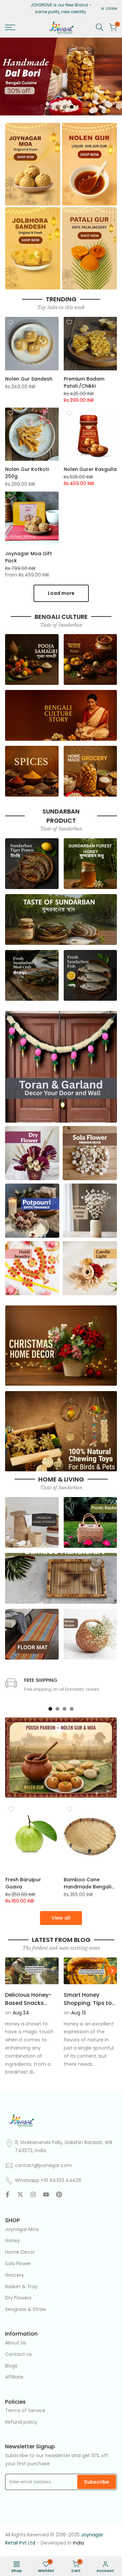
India (78, 2543)
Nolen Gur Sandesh (29, 379)
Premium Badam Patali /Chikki (84, 382)
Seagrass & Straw (26, 2309)
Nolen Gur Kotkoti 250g (27, 473)
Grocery (15, 2275)
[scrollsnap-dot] (50, 1709)
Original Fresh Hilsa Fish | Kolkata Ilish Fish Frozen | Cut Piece (87, 1883)
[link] (61, 77)
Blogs (11, 2366)
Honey (13, 2241)
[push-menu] (10, 27)
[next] (112, 1971)
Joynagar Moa (22, 2229)
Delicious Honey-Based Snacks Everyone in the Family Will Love (28, 2007)
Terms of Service (25, 2410)
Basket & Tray (21, 2287)
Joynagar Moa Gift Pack (28, 557)
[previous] (10, 1971)
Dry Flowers (18, 2298)
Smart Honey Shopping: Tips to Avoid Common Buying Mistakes (88, 2007)
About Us (16, 2343)
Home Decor (20, 2252)
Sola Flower (18, 2264)
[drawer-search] (100, 27)
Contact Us (18, 2354)
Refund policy (21, 2422)
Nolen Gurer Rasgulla (90, 469)
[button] (11, 322)
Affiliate (14, 2377)
